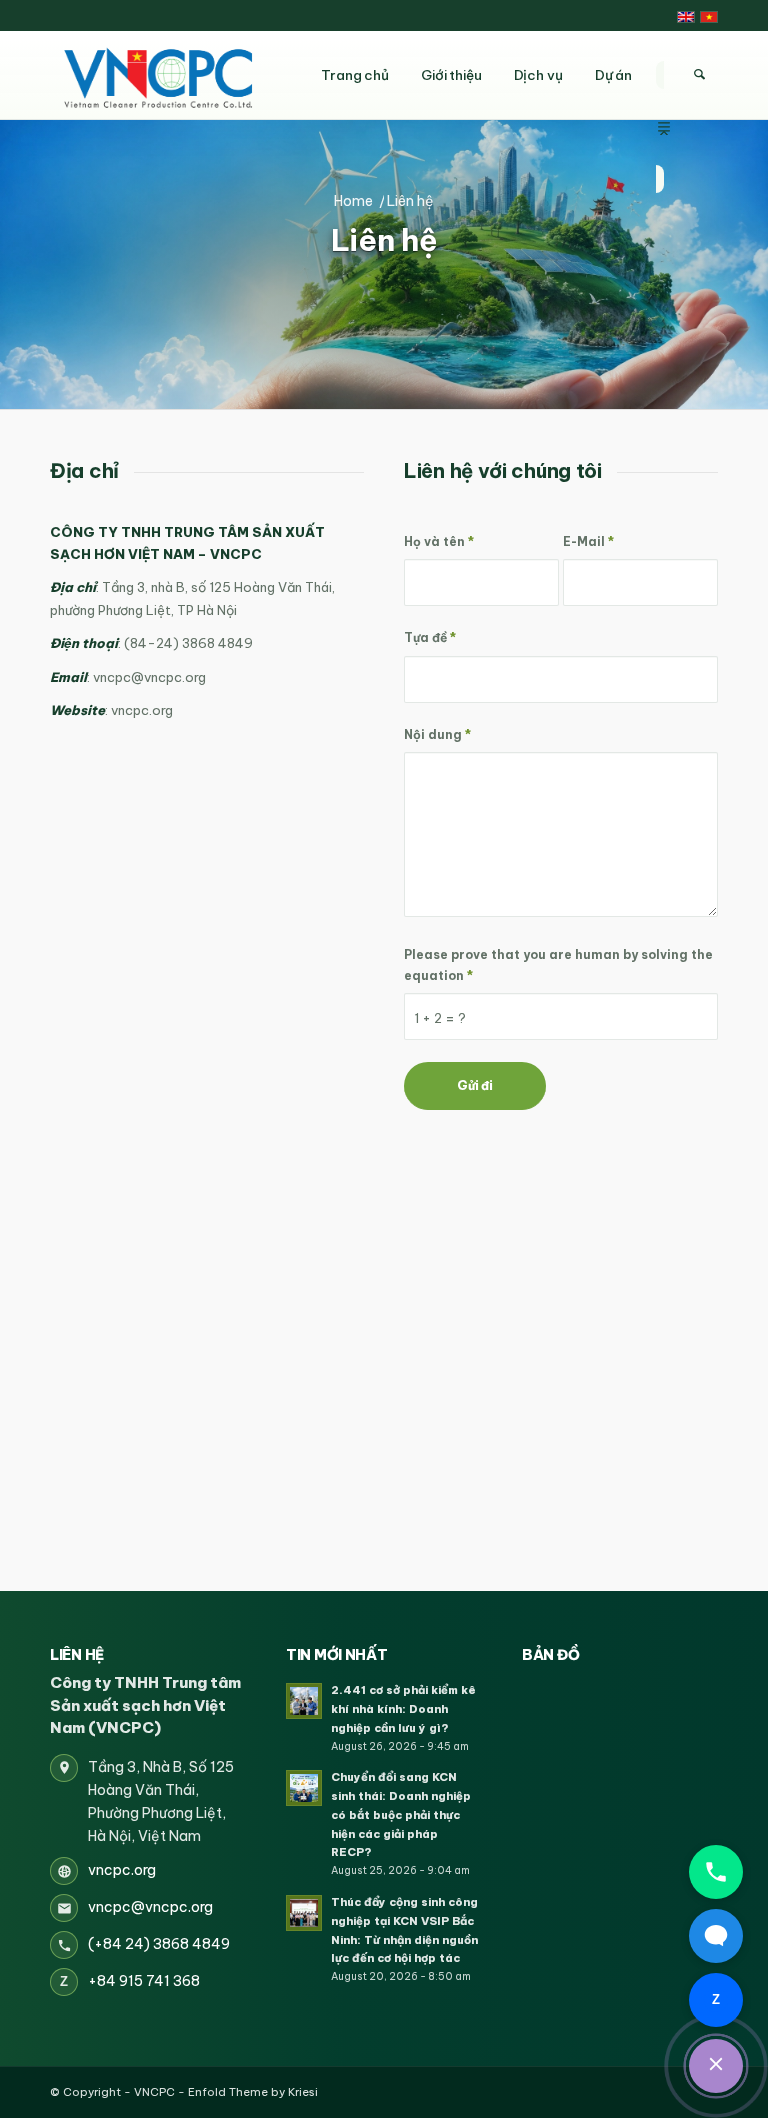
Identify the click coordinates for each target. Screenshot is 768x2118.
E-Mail (588, 541)
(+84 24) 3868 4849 (159, 1944)
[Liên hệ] (716, 2066)
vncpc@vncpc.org (150, 1907)
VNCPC (154, 2092)
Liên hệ (384, 240)
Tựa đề (430, 637)
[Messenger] (716, 1936)
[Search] (699, 75)
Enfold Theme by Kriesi (253, 2092)
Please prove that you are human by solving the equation (558, 965)
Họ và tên (439, 541)
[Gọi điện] (716, 1872)
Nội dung (437, 734)
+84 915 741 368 (144, 1981)
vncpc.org (122, 1870)
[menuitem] (664, 75)
